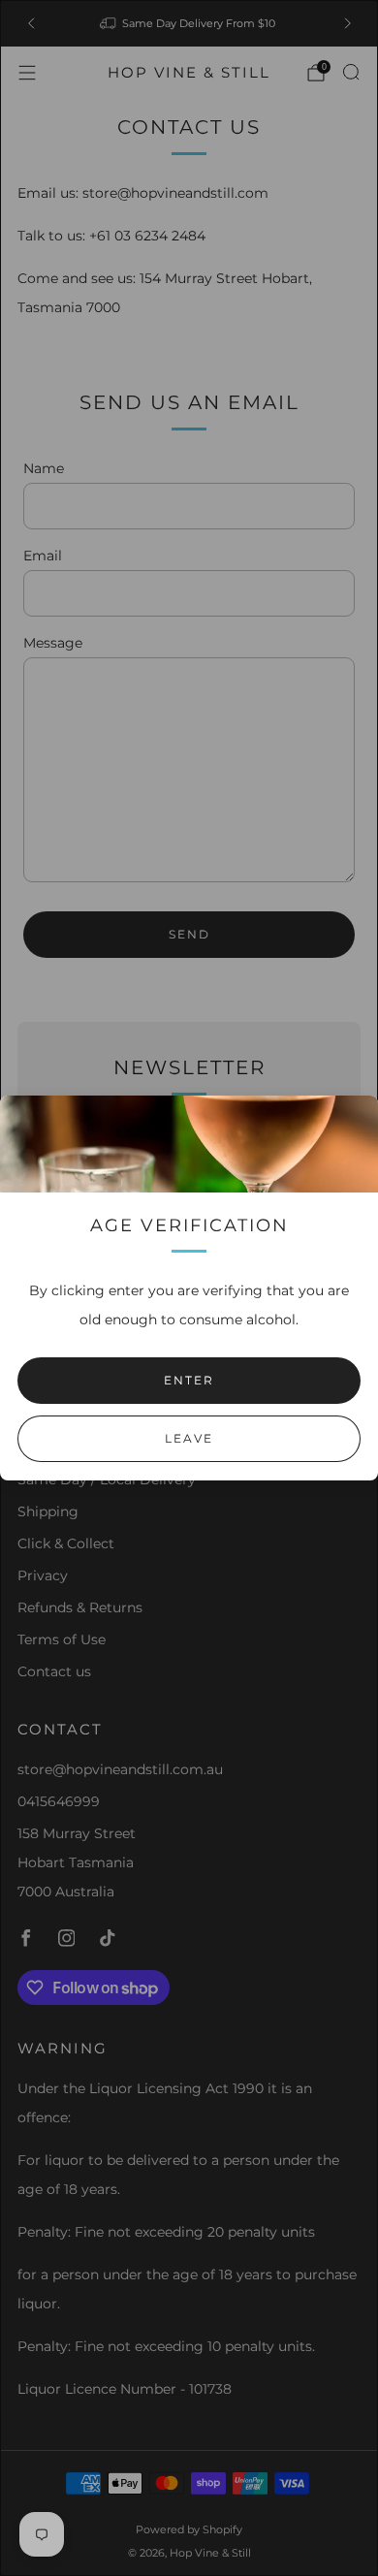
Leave (189, 1438)
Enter (189, 1380)
